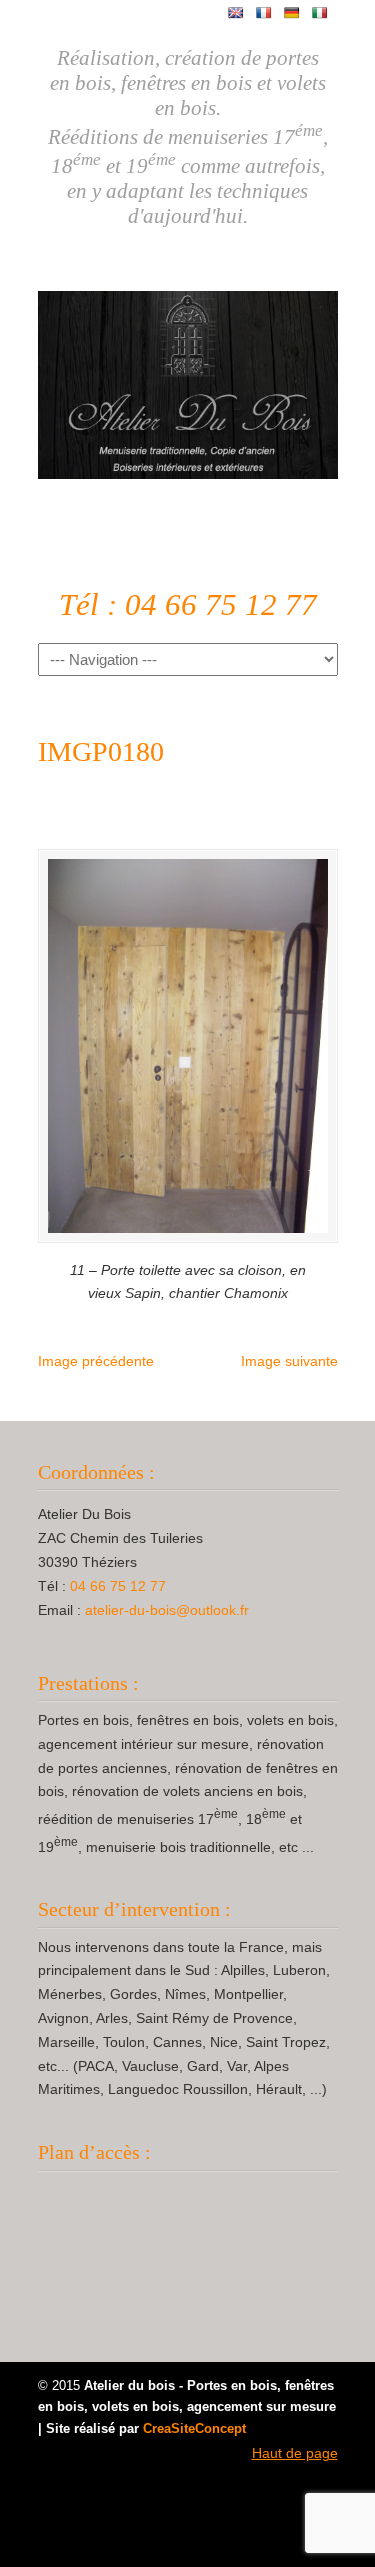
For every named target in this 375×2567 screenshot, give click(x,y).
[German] (292, 13)
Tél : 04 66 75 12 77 (188, 605)
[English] (236, 13)
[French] (264, 13)
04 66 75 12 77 (118, 1586)
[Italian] (320, 13)
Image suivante (289, 1361)
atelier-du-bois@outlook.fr (167, 1610)
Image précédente (96, 1361)
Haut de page (295, 2453)
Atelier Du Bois (188, 376)
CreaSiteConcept (194, 2429)
